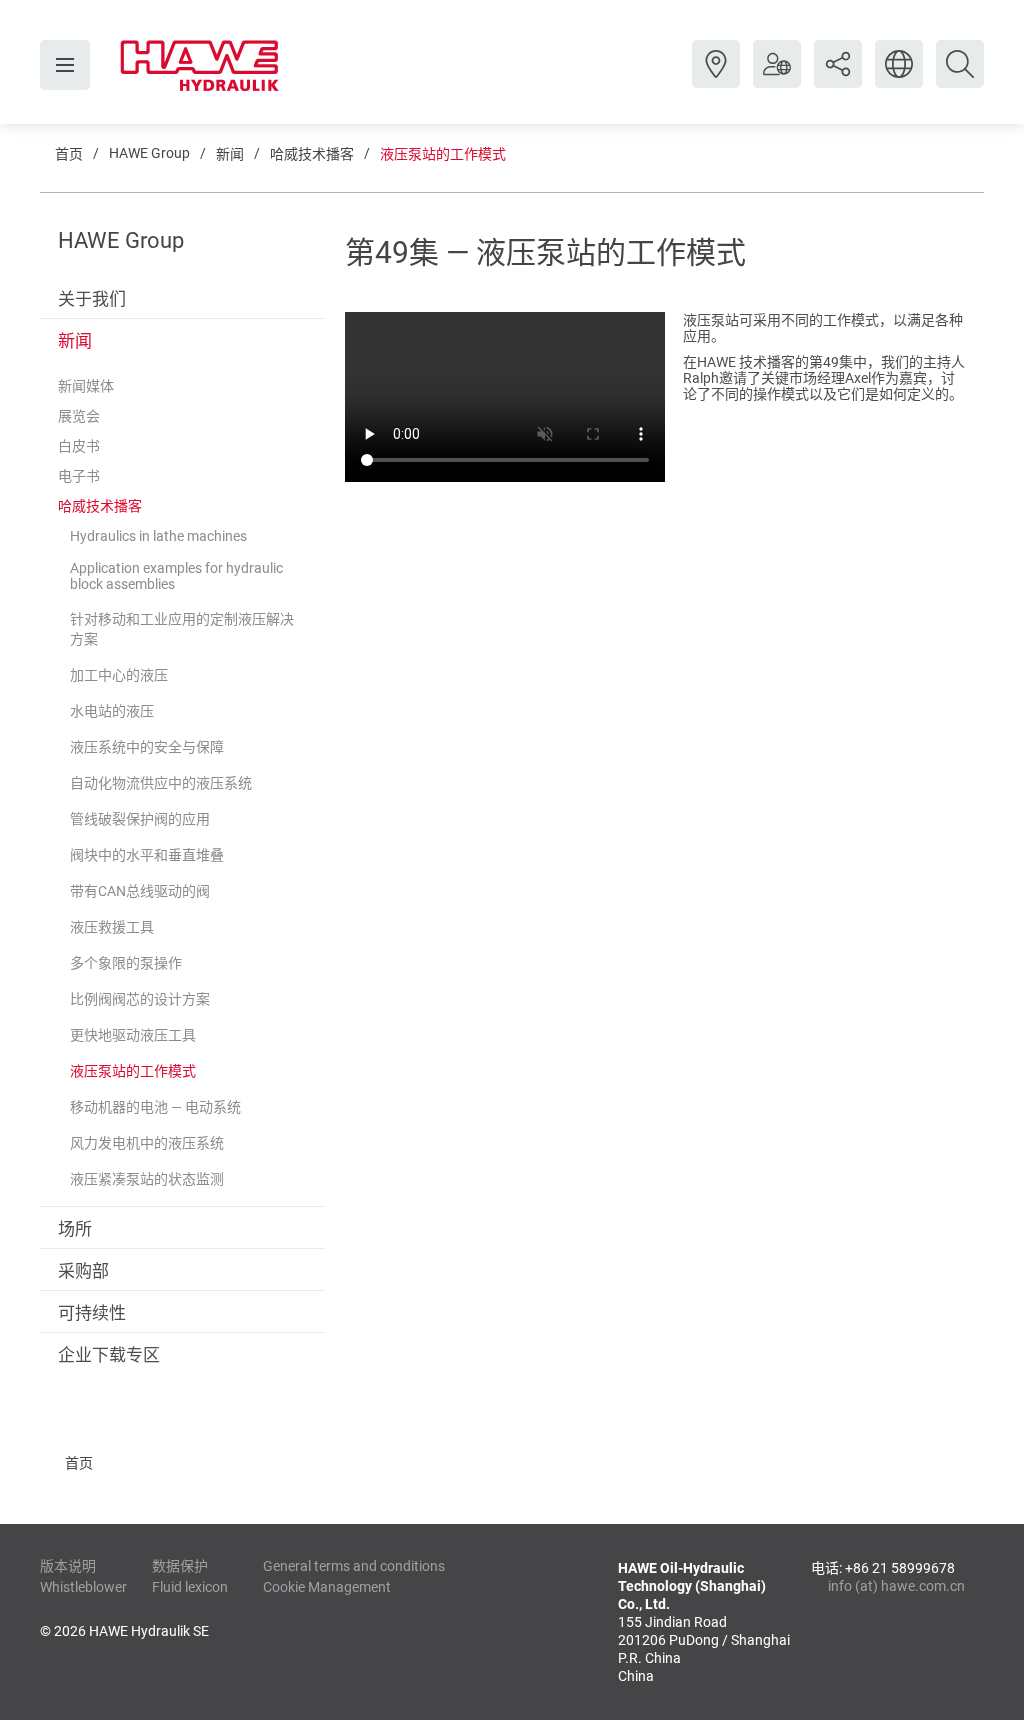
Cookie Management (327, 1587)
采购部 (83, 1271)
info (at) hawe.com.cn (896, 1586)
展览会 (79, 416)
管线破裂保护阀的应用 (140, 819)
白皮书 (79, 446)
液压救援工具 (112, 927)
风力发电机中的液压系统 (147, 1143)
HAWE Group (149, 153)
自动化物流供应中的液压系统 (161, 783)
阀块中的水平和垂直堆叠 (147, 855)
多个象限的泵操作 (126, 963)
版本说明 (68, 1566)
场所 (75, 1229)
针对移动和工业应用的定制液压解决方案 (182, 629)
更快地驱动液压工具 (133, 1035)
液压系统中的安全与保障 (147, 747)
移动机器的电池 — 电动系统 (155, 1107)
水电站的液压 (112, 711)
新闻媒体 (86, 386)
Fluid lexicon (190, 1587)
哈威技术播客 (312, 154)
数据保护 (180, 1566)
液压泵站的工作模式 (443, 154)
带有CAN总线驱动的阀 (140, 891)
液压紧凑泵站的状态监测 (147, 1179)
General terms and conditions (354, 1566)
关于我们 (92, 299)
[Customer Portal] (777, 79)
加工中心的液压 (119, 675)
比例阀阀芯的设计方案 (140, 999)
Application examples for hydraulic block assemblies (176, 576)
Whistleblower (83, 1587)
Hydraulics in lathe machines (158, 536)
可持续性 (92, 1313)
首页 (69, 154)
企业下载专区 (109, 1355)
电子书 (79, 476)
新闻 (230, 154)
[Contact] (716, 79)
